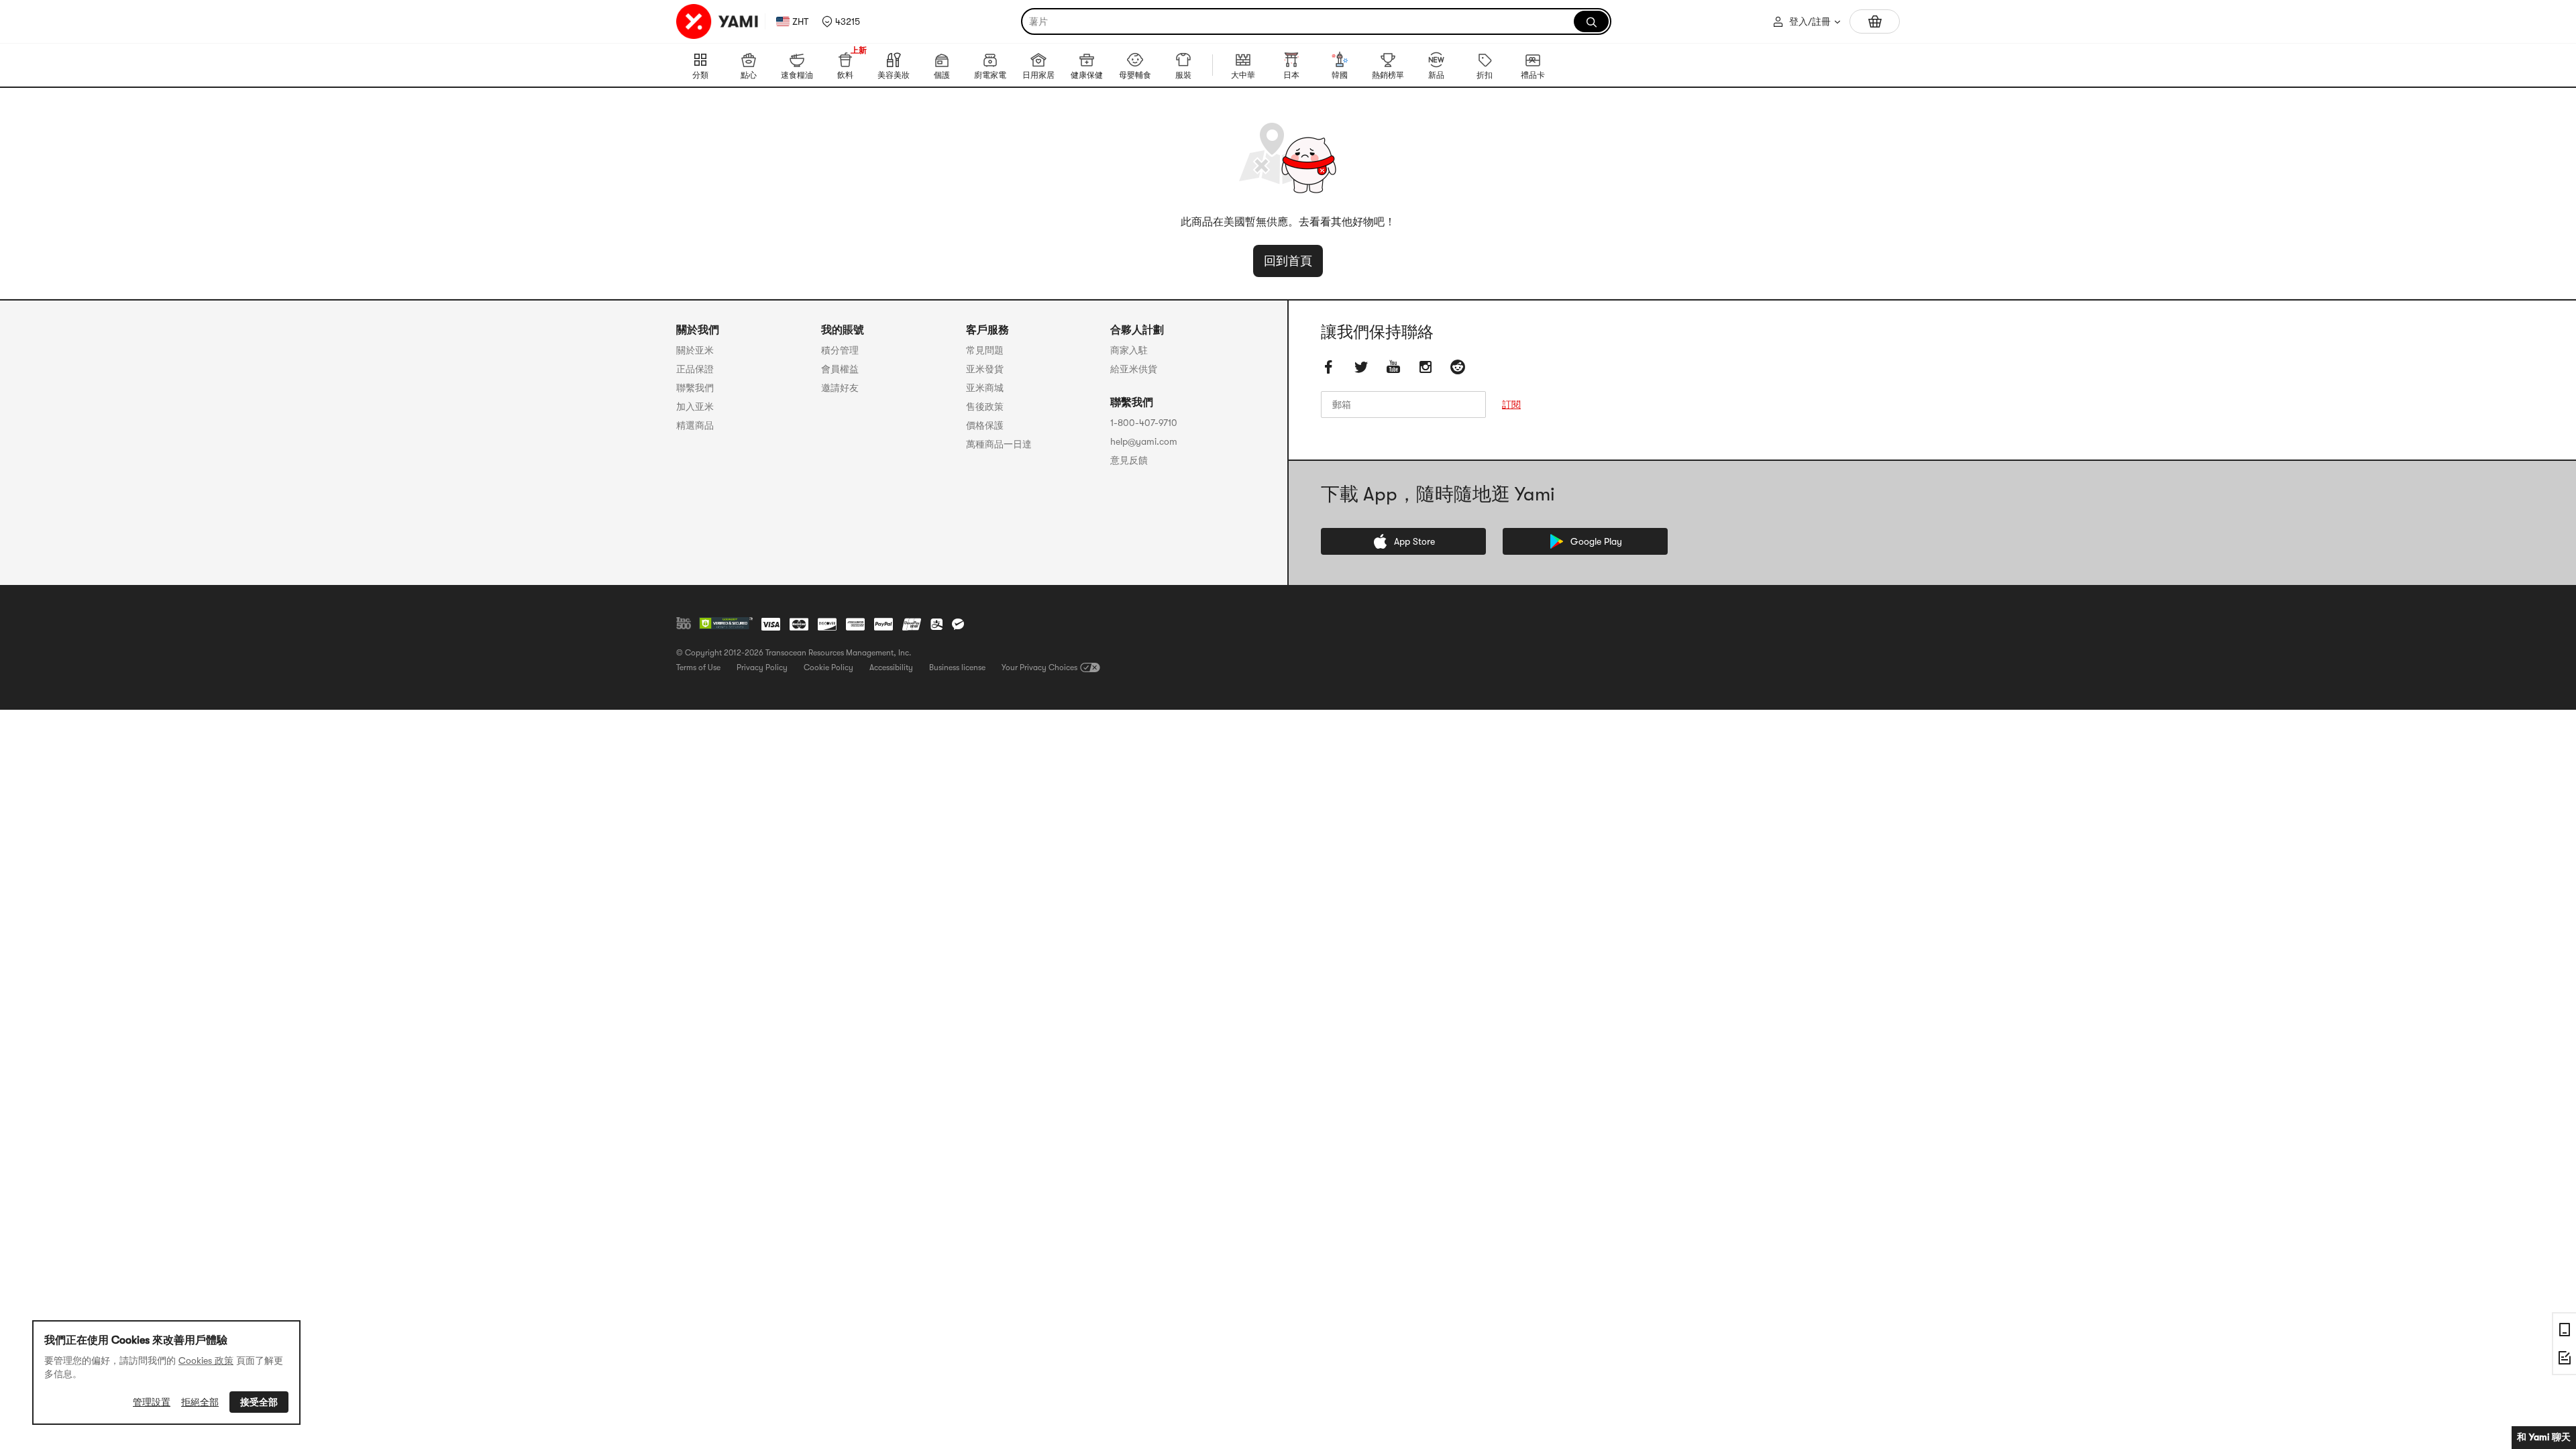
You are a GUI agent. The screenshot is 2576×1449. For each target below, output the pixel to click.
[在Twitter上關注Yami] (1361, 367)
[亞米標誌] (718, 21)
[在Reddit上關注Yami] (1458, 367)
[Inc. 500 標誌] (684, 623)
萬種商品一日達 (999, 444)
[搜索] (1591, 21)
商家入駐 (1129, 350)
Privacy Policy (762, 667)
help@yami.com (1144, 441)
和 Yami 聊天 (2544, 1437)
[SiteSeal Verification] (726, 624)
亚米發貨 (985, 369)
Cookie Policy (828, 667)
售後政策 (985, 407)
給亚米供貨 (1134, 369)
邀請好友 (840, 388)
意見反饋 (1129, 460)
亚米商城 (985, 388)
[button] (841, 21)
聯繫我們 (695, 388)
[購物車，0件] (1875, 21)
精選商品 (695, 425)
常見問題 (985, 350)
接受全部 (259, 1402)
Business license (957, 667)
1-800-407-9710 (1144, 423)
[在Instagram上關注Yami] (1426, 367)
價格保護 (985, 425)
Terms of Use (698, 667)
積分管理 (840, 350)
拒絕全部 (200, 1402)
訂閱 (1511, 405)
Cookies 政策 (206, 1360)
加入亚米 (695, 407)
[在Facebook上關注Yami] (1329, 367)
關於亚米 (695, 350)
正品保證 (695, 369)
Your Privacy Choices (1039, 667)
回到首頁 (1288, 261)
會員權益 (840, 369)
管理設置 (152, 1402)
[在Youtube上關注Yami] (1393, 367)
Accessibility (891, 667)
